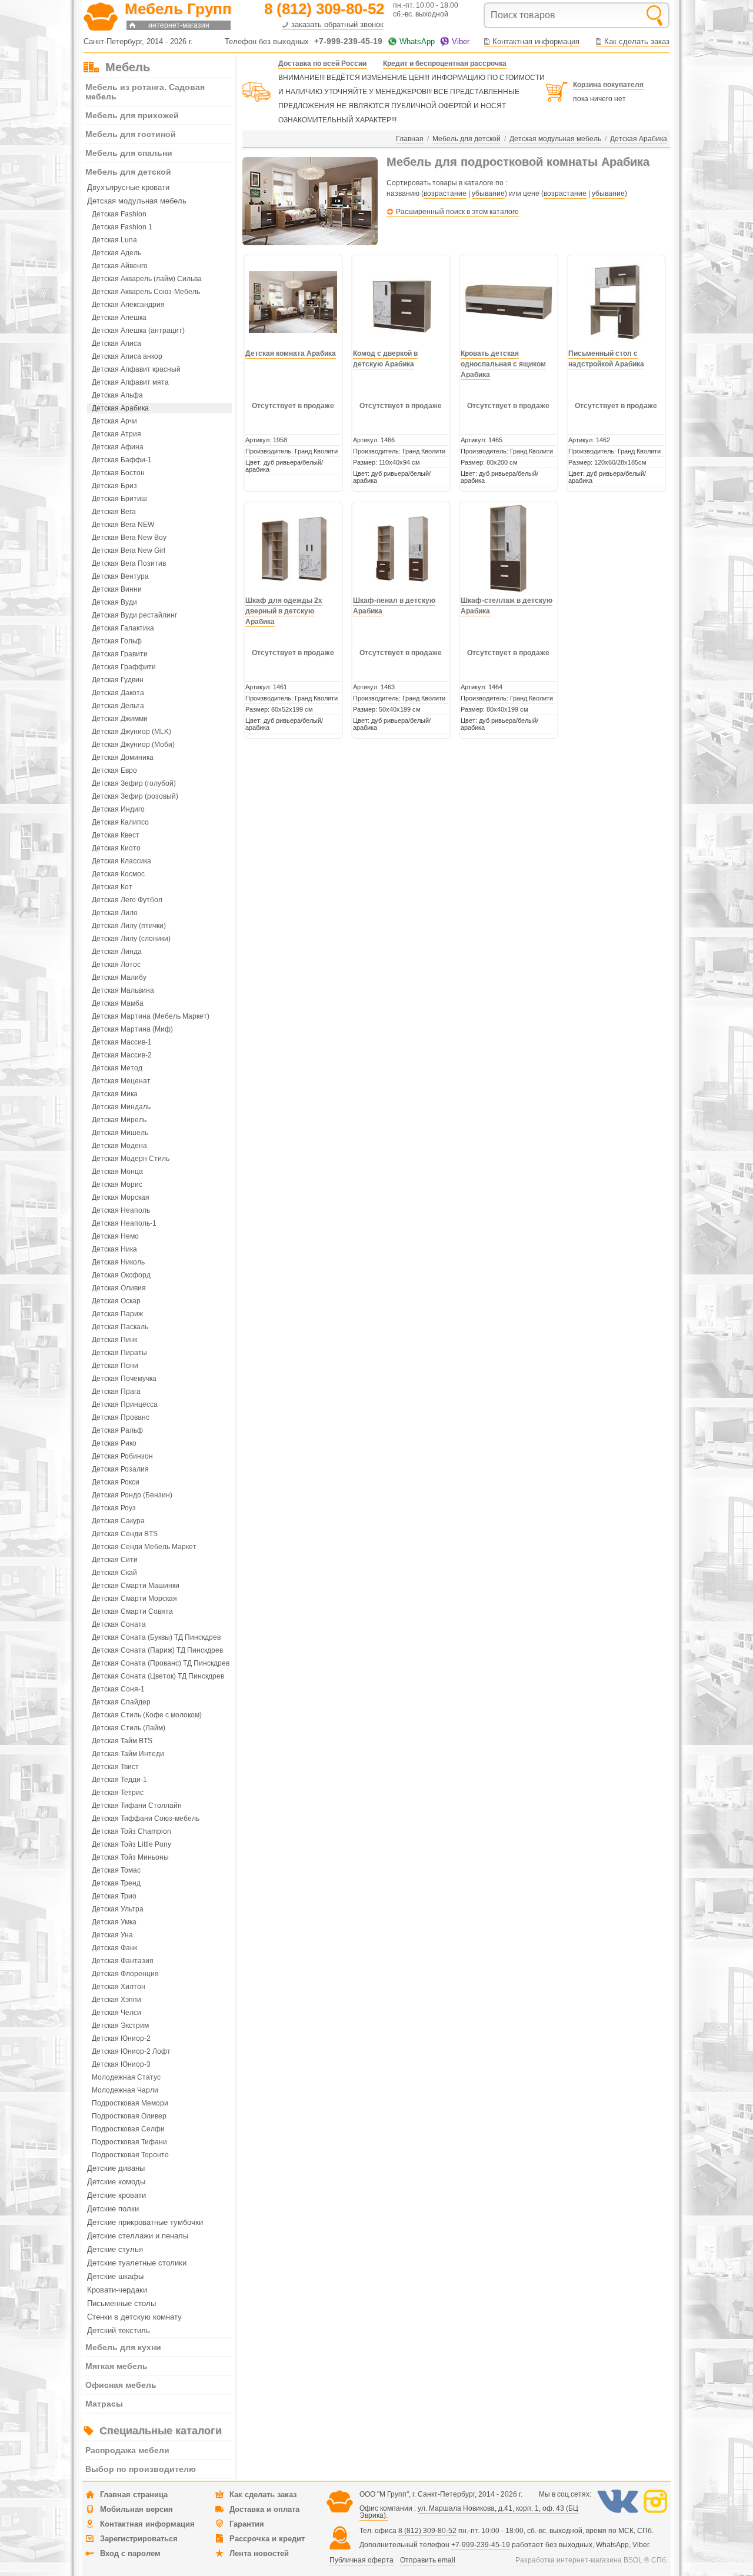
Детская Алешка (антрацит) (138, 331)
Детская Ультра (118, 1909)
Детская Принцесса (125, 1404)
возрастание (445, 193)
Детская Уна (112, 1935)
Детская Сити (115, 1560)
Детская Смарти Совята (132, 1611)
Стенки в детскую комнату (134, 2317)
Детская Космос (118, 874)
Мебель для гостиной (131, 134)
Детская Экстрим (120, 2026)
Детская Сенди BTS (125, 1534)
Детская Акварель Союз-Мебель (146, 292)
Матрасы (104, 2404)
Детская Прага (116, 1392)
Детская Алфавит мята (130, 382)
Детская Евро (114, 770)
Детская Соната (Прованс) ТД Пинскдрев (161, 1663)
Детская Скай (114, 1573)
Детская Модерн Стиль (131, 1159)
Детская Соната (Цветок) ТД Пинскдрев (158, 1676)
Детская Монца (117, 1172)
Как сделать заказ (637, 41)
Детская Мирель (119, 1120)
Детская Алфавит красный (136, 369)
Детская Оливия (119, 1288)
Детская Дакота (118, 693)
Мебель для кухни (123, 2347)
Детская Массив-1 (122, 1042)
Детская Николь (118, 1262)
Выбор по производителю (141, 2469)
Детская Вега (114, 512)
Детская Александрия (128, 305)
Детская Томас (116, 1870)
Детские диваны (116, 2168)
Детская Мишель (120, 1133)
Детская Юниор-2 (121, 2038)
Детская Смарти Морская (134, 1599)
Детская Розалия (120, 1469)
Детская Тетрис (118, 1793)
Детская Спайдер (121, 1702)
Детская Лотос (116, 965)
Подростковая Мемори (130, 2103)
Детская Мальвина (123, 990)
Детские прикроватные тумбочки (145, 2222)
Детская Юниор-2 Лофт (131, 2051)
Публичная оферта (361, 2560)
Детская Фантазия (123, 1961)
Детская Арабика (120, 408)
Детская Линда (117, 952)
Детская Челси (116, 2013)
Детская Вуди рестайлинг (134, 615)
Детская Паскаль (120, 1327)
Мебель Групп (178, 9)
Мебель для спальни (129, 153)
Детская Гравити (120, 654)
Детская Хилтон (119, 1987)
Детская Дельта (118, 706)
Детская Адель (116, 253)
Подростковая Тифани (129, 2142)
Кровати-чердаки (117, 2290)
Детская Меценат (121, 1081)
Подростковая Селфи (128, 2129)
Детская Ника (114, 1249)
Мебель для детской (128, 172)
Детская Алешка (119, 318)
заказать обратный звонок (337, 24)
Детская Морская (121, 1197)
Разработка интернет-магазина (569, 2560)
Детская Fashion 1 (122, 227)
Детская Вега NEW (123, 525)
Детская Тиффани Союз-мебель (146, 1818)
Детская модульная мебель (137, 201)
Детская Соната (119, 1624)
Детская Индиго (118, 809)
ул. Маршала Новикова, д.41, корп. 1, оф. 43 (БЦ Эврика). (469, 2512)
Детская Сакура (118, 1521)
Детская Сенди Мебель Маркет (144, 1547)
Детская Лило (115, 913)
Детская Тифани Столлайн (137, 1806)
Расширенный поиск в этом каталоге (457, 212)
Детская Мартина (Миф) (132, 1029)
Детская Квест (116, 835)
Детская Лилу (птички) (129, 926)
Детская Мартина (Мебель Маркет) (151, 1016)
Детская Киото (116, 848)
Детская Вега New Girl (129, 550)
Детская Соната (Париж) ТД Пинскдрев (157, 1650)
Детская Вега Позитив (129, 563)
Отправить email (428, 2560)
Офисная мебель (121, 2385)
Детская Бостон (118, 473)
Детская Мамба (118, 1003)
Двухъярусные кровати (128, 187)
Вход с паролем (130, 2553)
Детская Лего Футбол (127, 900)
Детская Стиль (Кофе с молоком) (147, 1715)
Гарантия (247, 2524)
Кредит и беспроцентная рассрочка (445, 64)
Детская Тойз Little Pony (131, 1844)
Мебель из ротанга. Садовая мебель (145, 92)
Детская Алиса (116, 343)
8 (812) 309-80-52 (427, 2531)
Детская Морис (117, 1184)
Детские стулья (115, 2249)
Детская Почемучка (124, 1379)
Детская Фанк (114, 1948)
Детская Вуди (114, 602)
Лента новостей (259, 2553)
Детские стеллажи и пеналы (138, 2236)
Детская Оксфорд (121, 1275)
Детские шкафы (115, 2276)
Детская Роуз (114, 1508)
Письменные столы (121, 2303)
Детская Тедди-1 (119, 1780)
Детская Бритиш (119, 499)
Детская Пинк (114, 1340)
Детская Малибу (119, 977)
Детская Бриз (114, 486)
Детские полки (113, 2209)
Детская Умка (114, 1922)
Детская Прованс (121, 1417)
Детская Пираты (119, 1353)
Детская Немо (115, 1236)
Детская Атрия (116, 434)
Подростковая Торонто (130, 2155)
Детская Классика (121, 861)
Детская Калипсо (120, 822)
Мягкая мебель (116, 2366)
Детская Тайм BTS (122, 1741)
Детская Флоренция (125, 1974)
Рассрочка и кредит (267, 2539)
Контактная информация (536, 41)
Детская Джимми (120, 719)
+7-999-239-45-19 (481, 2545)
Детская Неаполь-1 (124, 1223)
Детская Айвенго (120, 266)
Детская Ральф (117, 1430)
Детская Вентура (120, 576)
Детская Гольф (117, 641)
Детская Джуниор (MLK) (131, 732)
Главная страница (134, 2495)
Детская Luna (114, 240)
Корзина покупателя (608, 85)
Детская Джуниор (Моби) (133, 745)
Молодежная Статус (126, 2077)
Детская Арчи (114, 421)
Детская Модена (119, 1146)
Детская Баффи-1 (122, 460)
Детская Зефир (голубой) (134, 783)
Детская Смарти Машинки (136, 1586)
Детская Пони (115, 1366)
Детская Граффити (124, 667)
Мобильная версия (136, 2509)
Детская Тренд (116, 1883)
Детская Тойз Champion (131, 1831)
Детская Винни (117, 589)
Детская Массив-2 (122, 1055)
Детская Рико (114, 1443)
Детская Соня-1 (118, 1689)
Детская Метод (117, 1068)
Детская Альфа (117, 395)
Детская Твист (115, 1767)
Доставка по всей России (322, 64)
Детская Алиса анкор (127, 356)
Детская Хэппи (116, 2000)
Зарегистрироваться (139, 2539)
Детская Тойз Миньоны (130, 1857)
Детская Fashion (119, 214)
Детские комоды (116, 2182)
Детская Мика (115, 1094)
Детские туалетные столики (137, 2263)
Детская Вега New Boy (129, 538)
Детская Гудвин (118, 680)
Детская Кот (112, 887)
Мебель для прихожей (132, 115)
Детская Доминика (123, 758)
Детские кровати (116, 2195)
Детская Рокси (116, 1482)
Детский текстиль (119, 2330)
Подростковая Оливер (129, 2116)
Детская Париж (117, 1314)
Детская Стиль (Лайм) (129, 1728)
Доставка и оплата (264, 2509)
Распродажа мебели (127, 2450)
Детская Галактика (123, 628)
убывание (488, 193)
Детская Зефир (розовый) (135, 796)
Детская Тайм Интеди (128, 1754)
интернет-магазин (179, 25)
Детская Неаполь (121, 1210)
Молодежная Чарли (125, 2090)
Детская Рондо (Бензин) (132, 1495)
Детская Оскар (116, 1301)
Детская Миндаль (121, 1107)
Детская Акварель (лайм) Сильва (147, 279)
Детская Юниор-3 (121, 2064)
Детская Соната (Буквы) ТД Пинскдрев (156, 1637)
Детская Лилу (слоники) (131, 939)
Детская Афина (118, 447)
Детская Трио (114, 1896)
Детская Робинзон (122, 1456)
